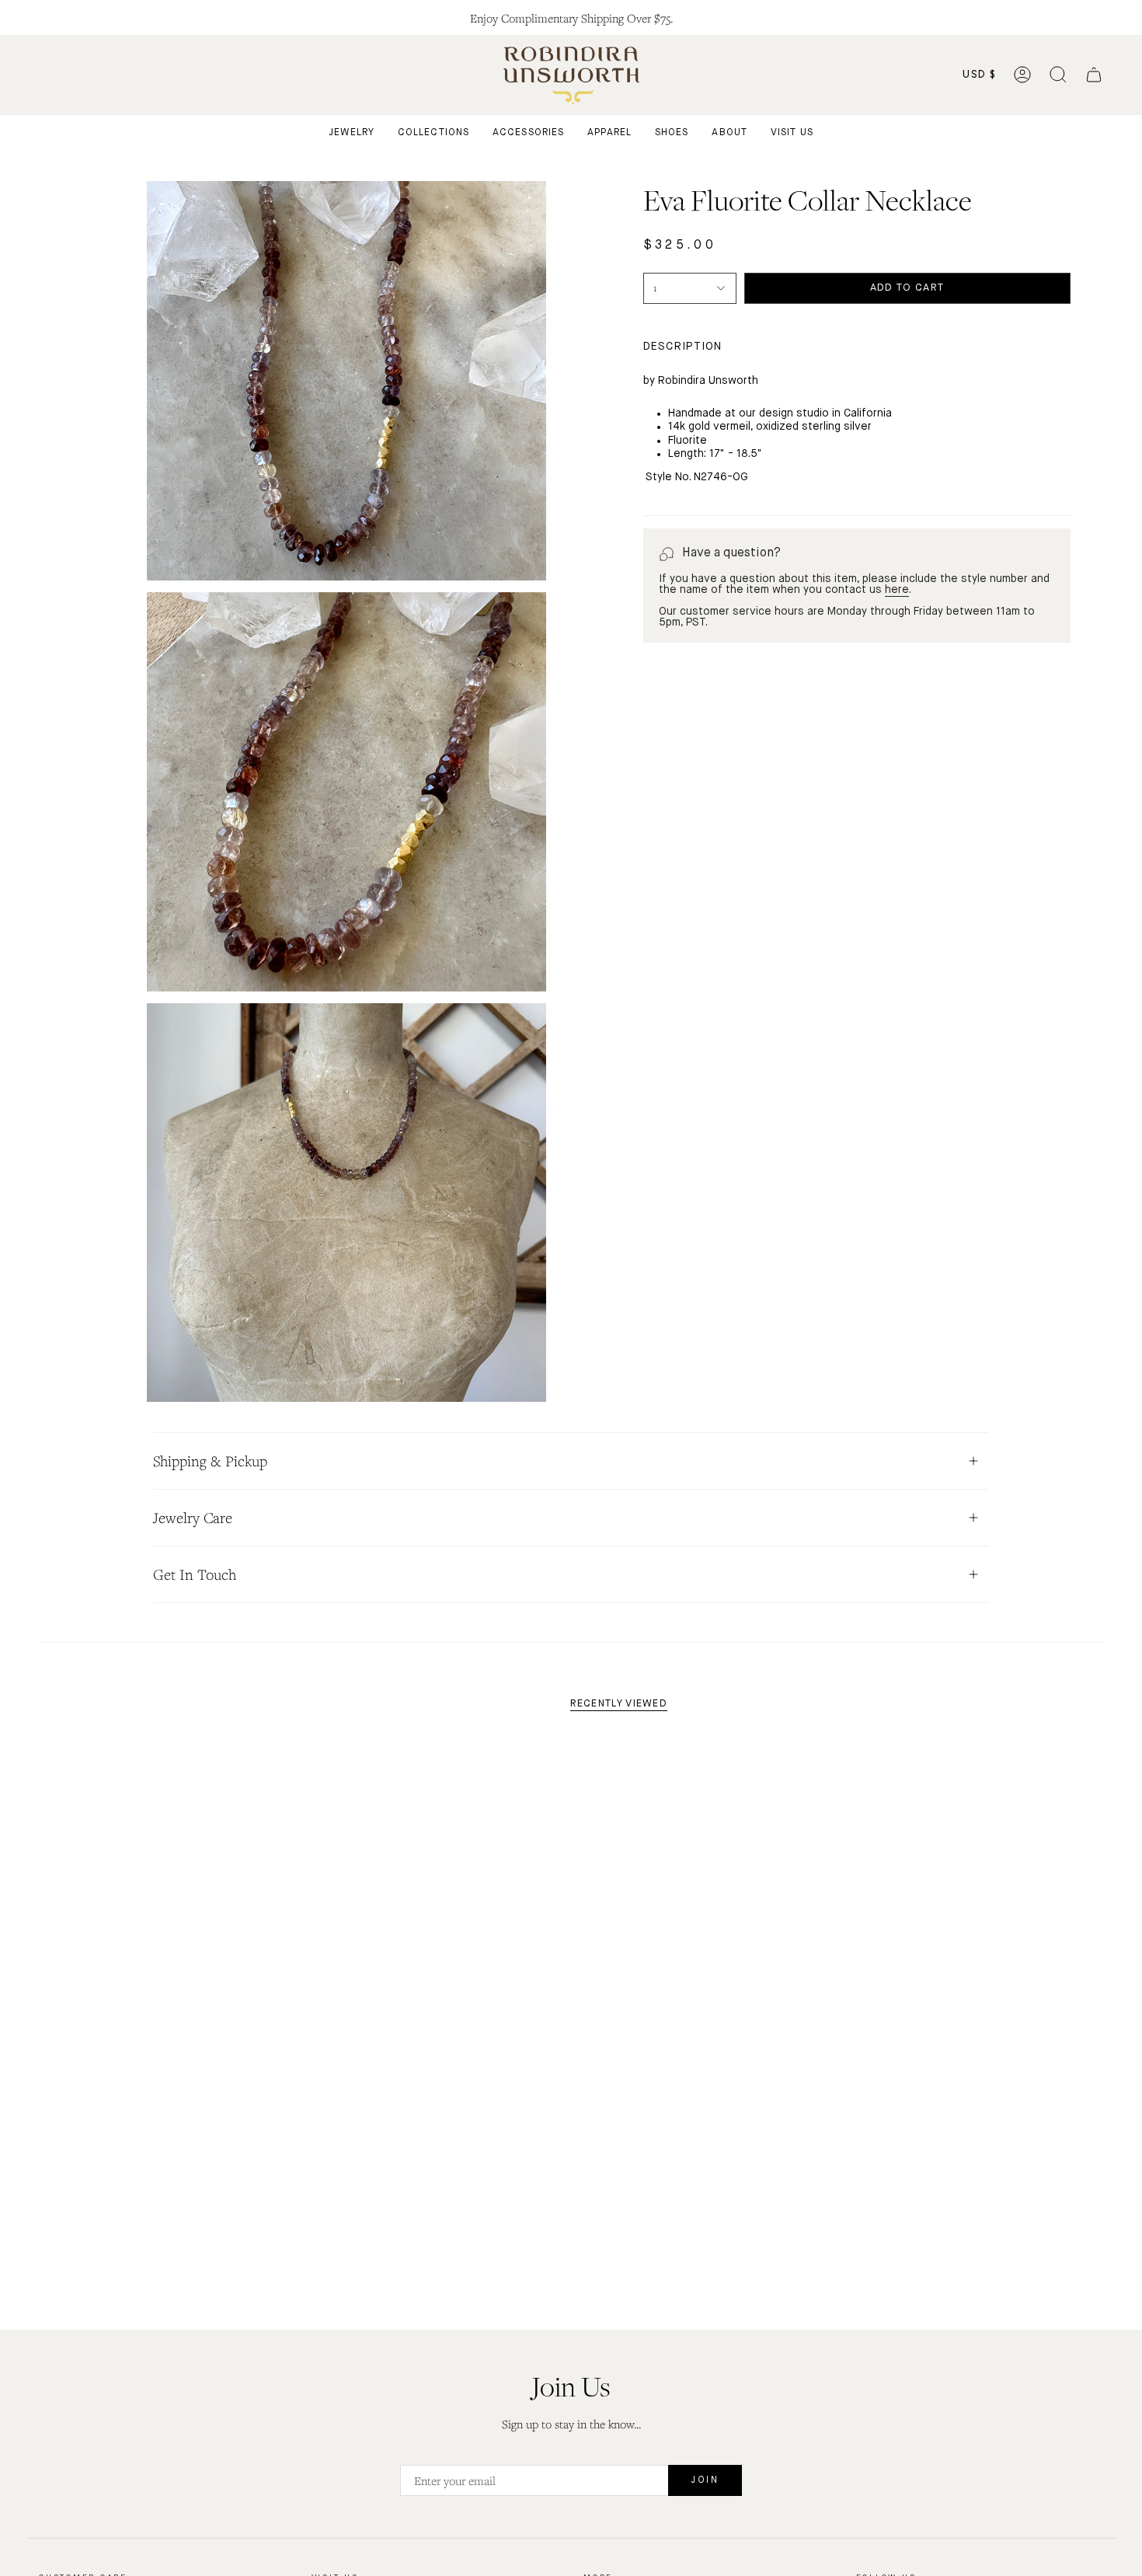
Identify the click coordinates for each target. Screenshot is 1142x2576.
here (897, 590)
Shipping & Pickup (210, 1461)
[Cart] (1094, 75)
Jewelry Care (193, 1518)
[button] (1058, 75)
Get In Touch (195, 1574)
